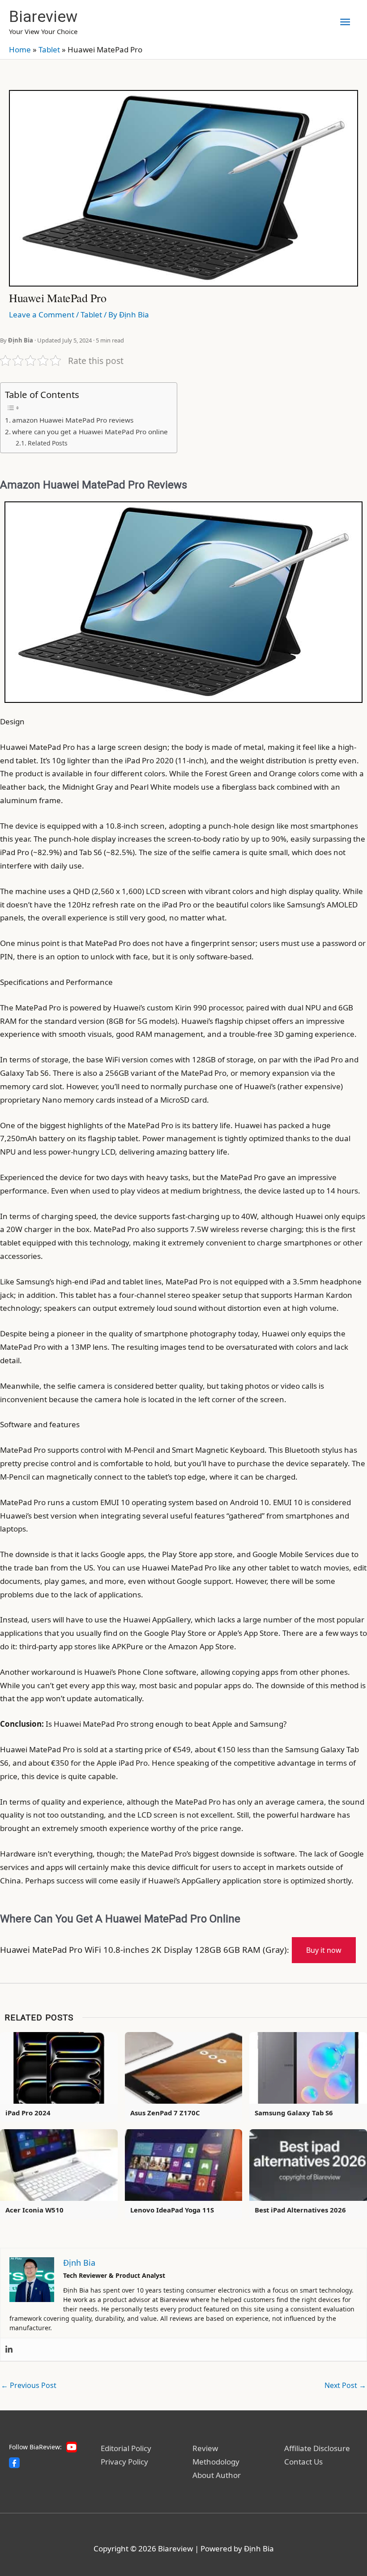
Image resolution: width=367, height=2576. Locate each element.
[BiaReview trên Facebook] (14, 2463)
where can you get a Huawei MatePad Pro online (90, 432)
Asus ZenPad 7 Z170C (165, 2113)
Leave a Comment (42, 315)
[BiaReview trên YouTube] (72, 2447)
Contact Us (303, 2462)
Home (20, 49)
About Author (217, 2475)
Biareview (43, 17)
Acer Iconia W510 (34, 2210)
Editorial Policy (126, 2448)
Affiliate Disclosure (317, 2448)
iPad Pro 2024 (28, 2113)
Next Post (345, 2385)
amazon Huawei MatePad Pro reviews (73, 420)
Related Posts (48, 443)
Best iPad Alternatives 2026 (300, 2210)
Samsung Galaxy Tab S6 (294, 2113)
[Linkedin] (9, 2349)
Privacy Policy (124, 2462)
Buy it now (324, 1950)
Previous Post (29, 2385)
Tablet (49, 49)
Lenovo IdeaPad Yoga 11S (172, 2210)
